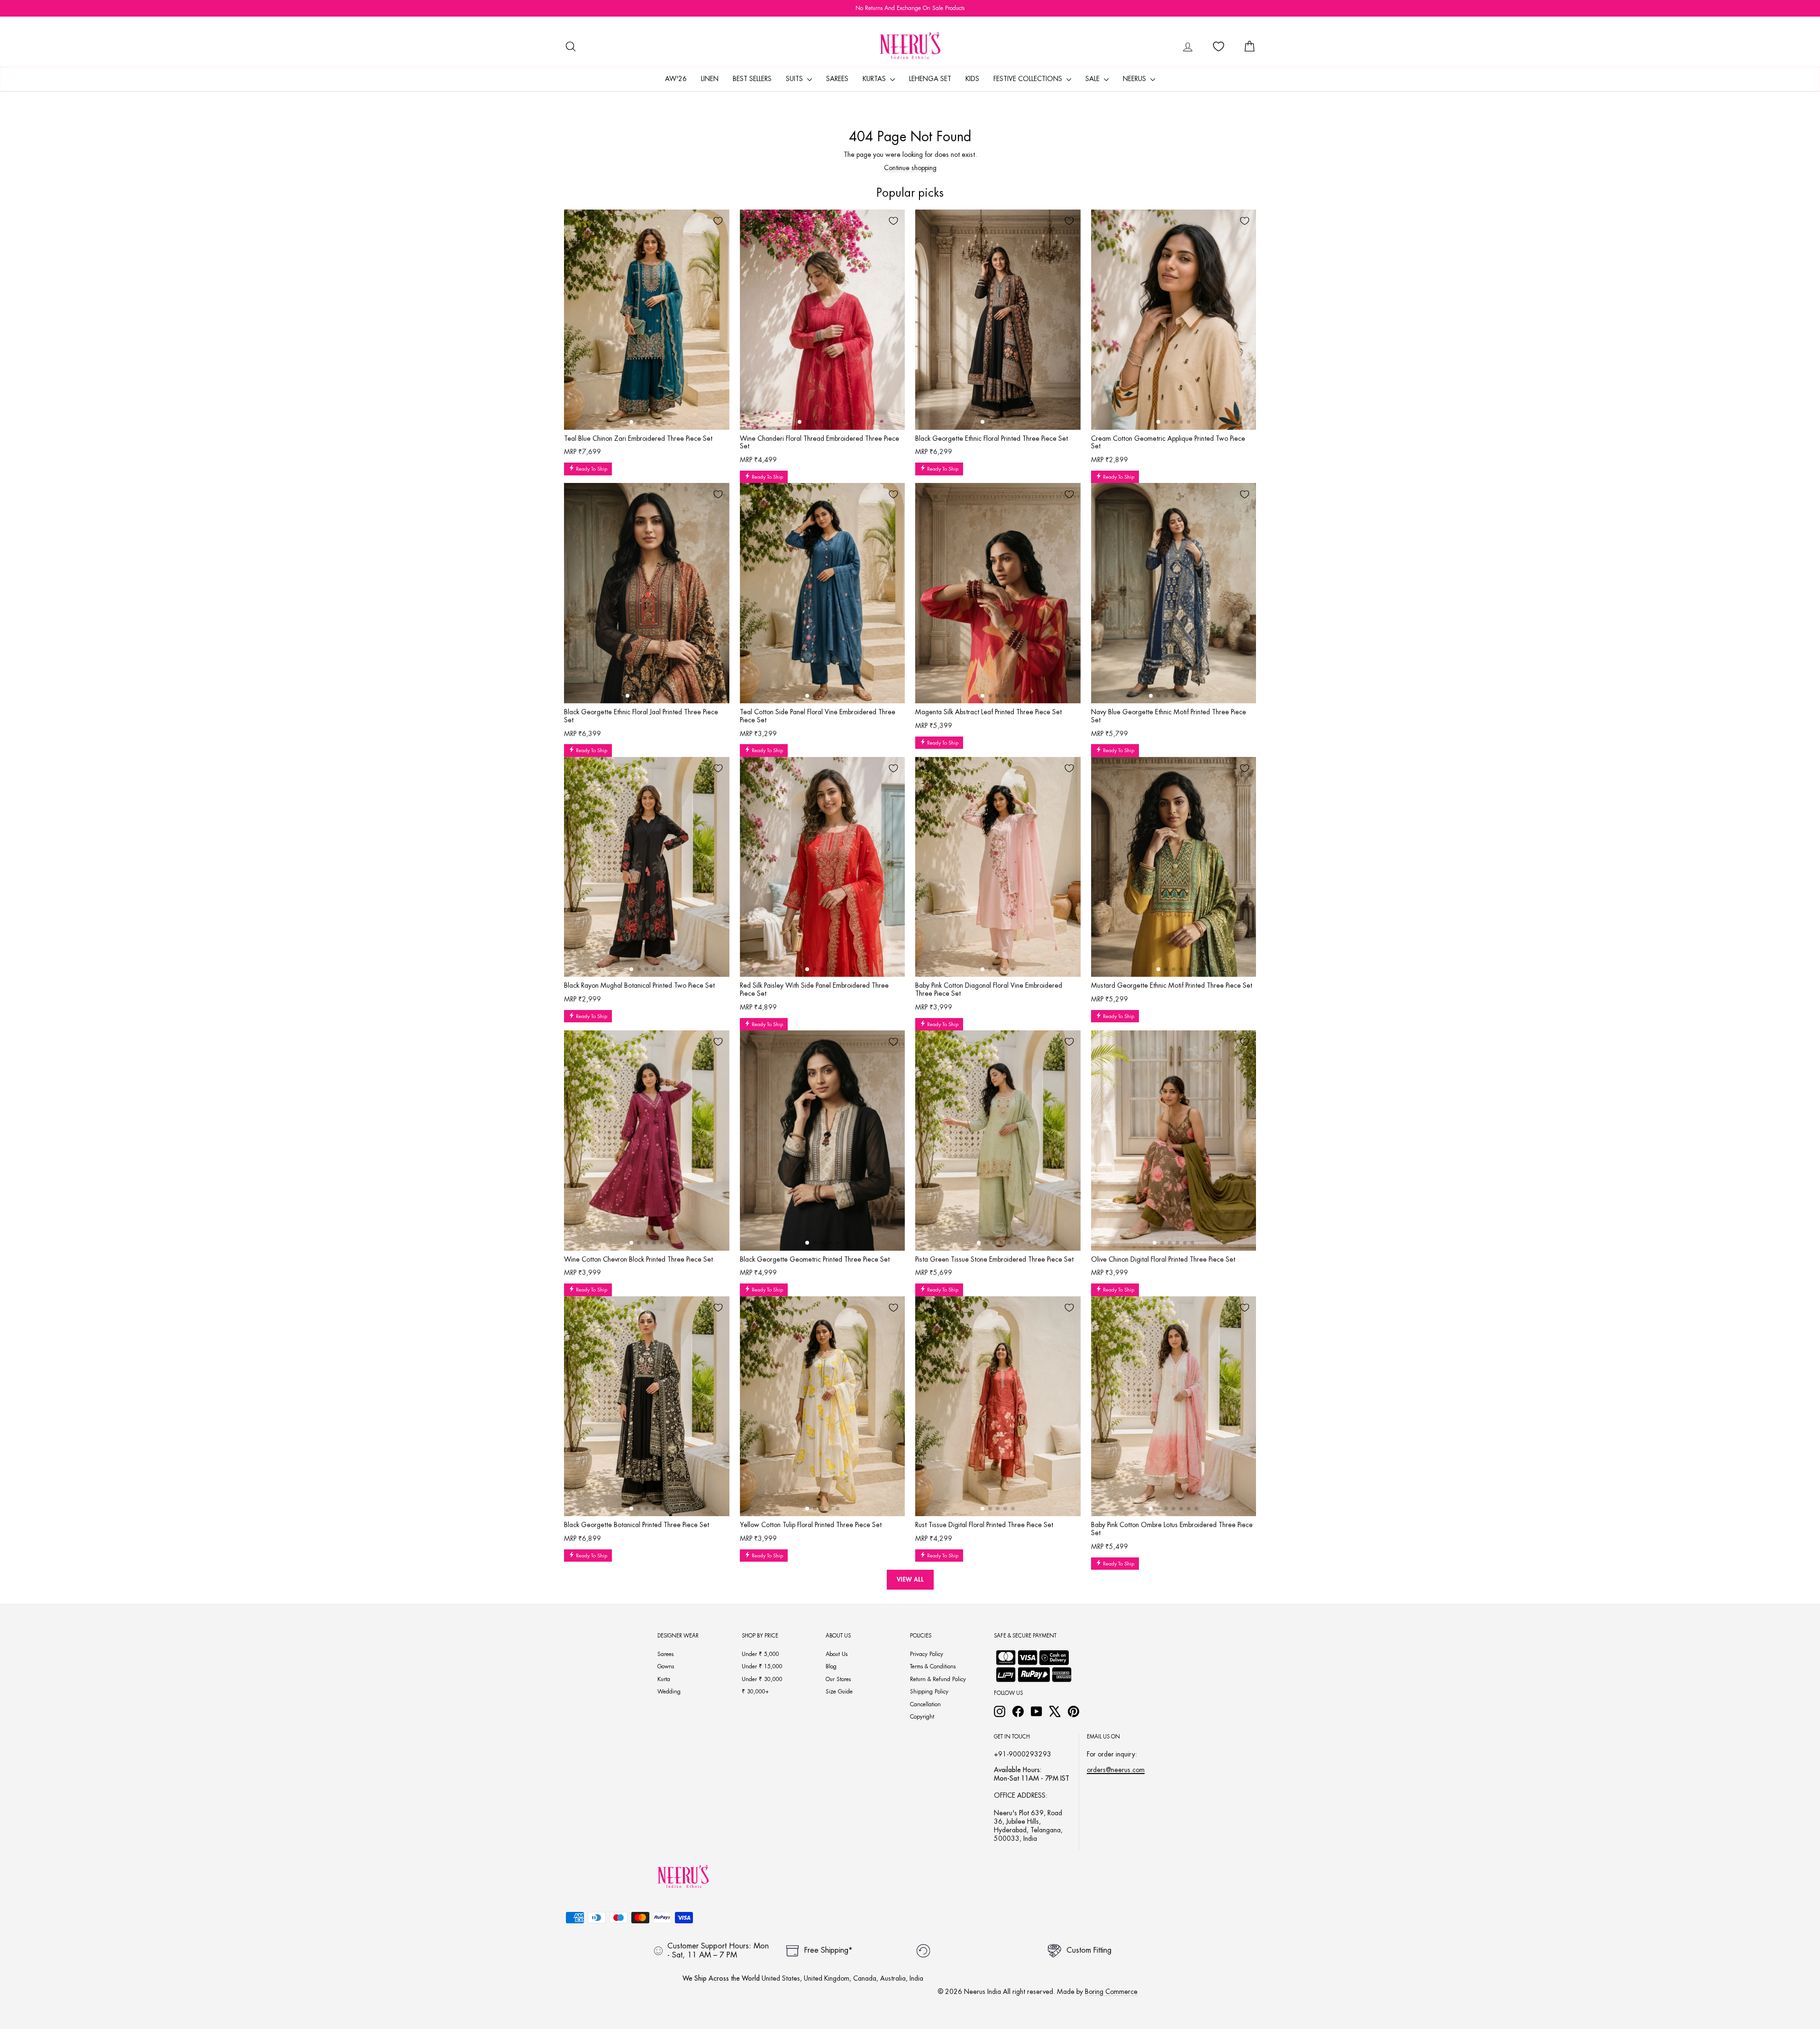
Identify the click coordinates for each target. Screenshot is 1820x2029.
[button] (631, 422)
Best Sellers (752, 79)
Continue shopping (910, 168)
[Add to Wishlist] (718, 221)
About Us (837, 1654)
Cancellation (925, 1704)
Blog (831, 1666)
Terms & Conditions (933, 1666)
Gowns (666, 1666)
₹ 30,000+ (755, 1692)
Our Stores (838, 1679)
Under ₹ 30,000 (762, 1679)
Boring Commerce (1111, 1992)
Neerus (1135, 79)
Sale (1093, 79)
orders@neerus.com (1116, 1770)
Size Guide (839, 1692)
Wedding (669, 1692)
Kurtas (875, 79)
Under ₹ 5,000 (760, 1654)
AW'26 (676, 79)
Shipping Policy (929, 1692)
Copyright (922, 1717)
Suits (795, 79)
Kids (972, 79)
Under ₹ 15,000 (762, 1666)
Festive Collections (1029, 79)
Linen (710, 79)
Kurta (664, 1679)
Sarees (837, 79)
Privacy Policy (927, 1654)
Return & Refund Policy (938, 1679)
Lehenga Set (930, 79)
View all (910, 1579)
